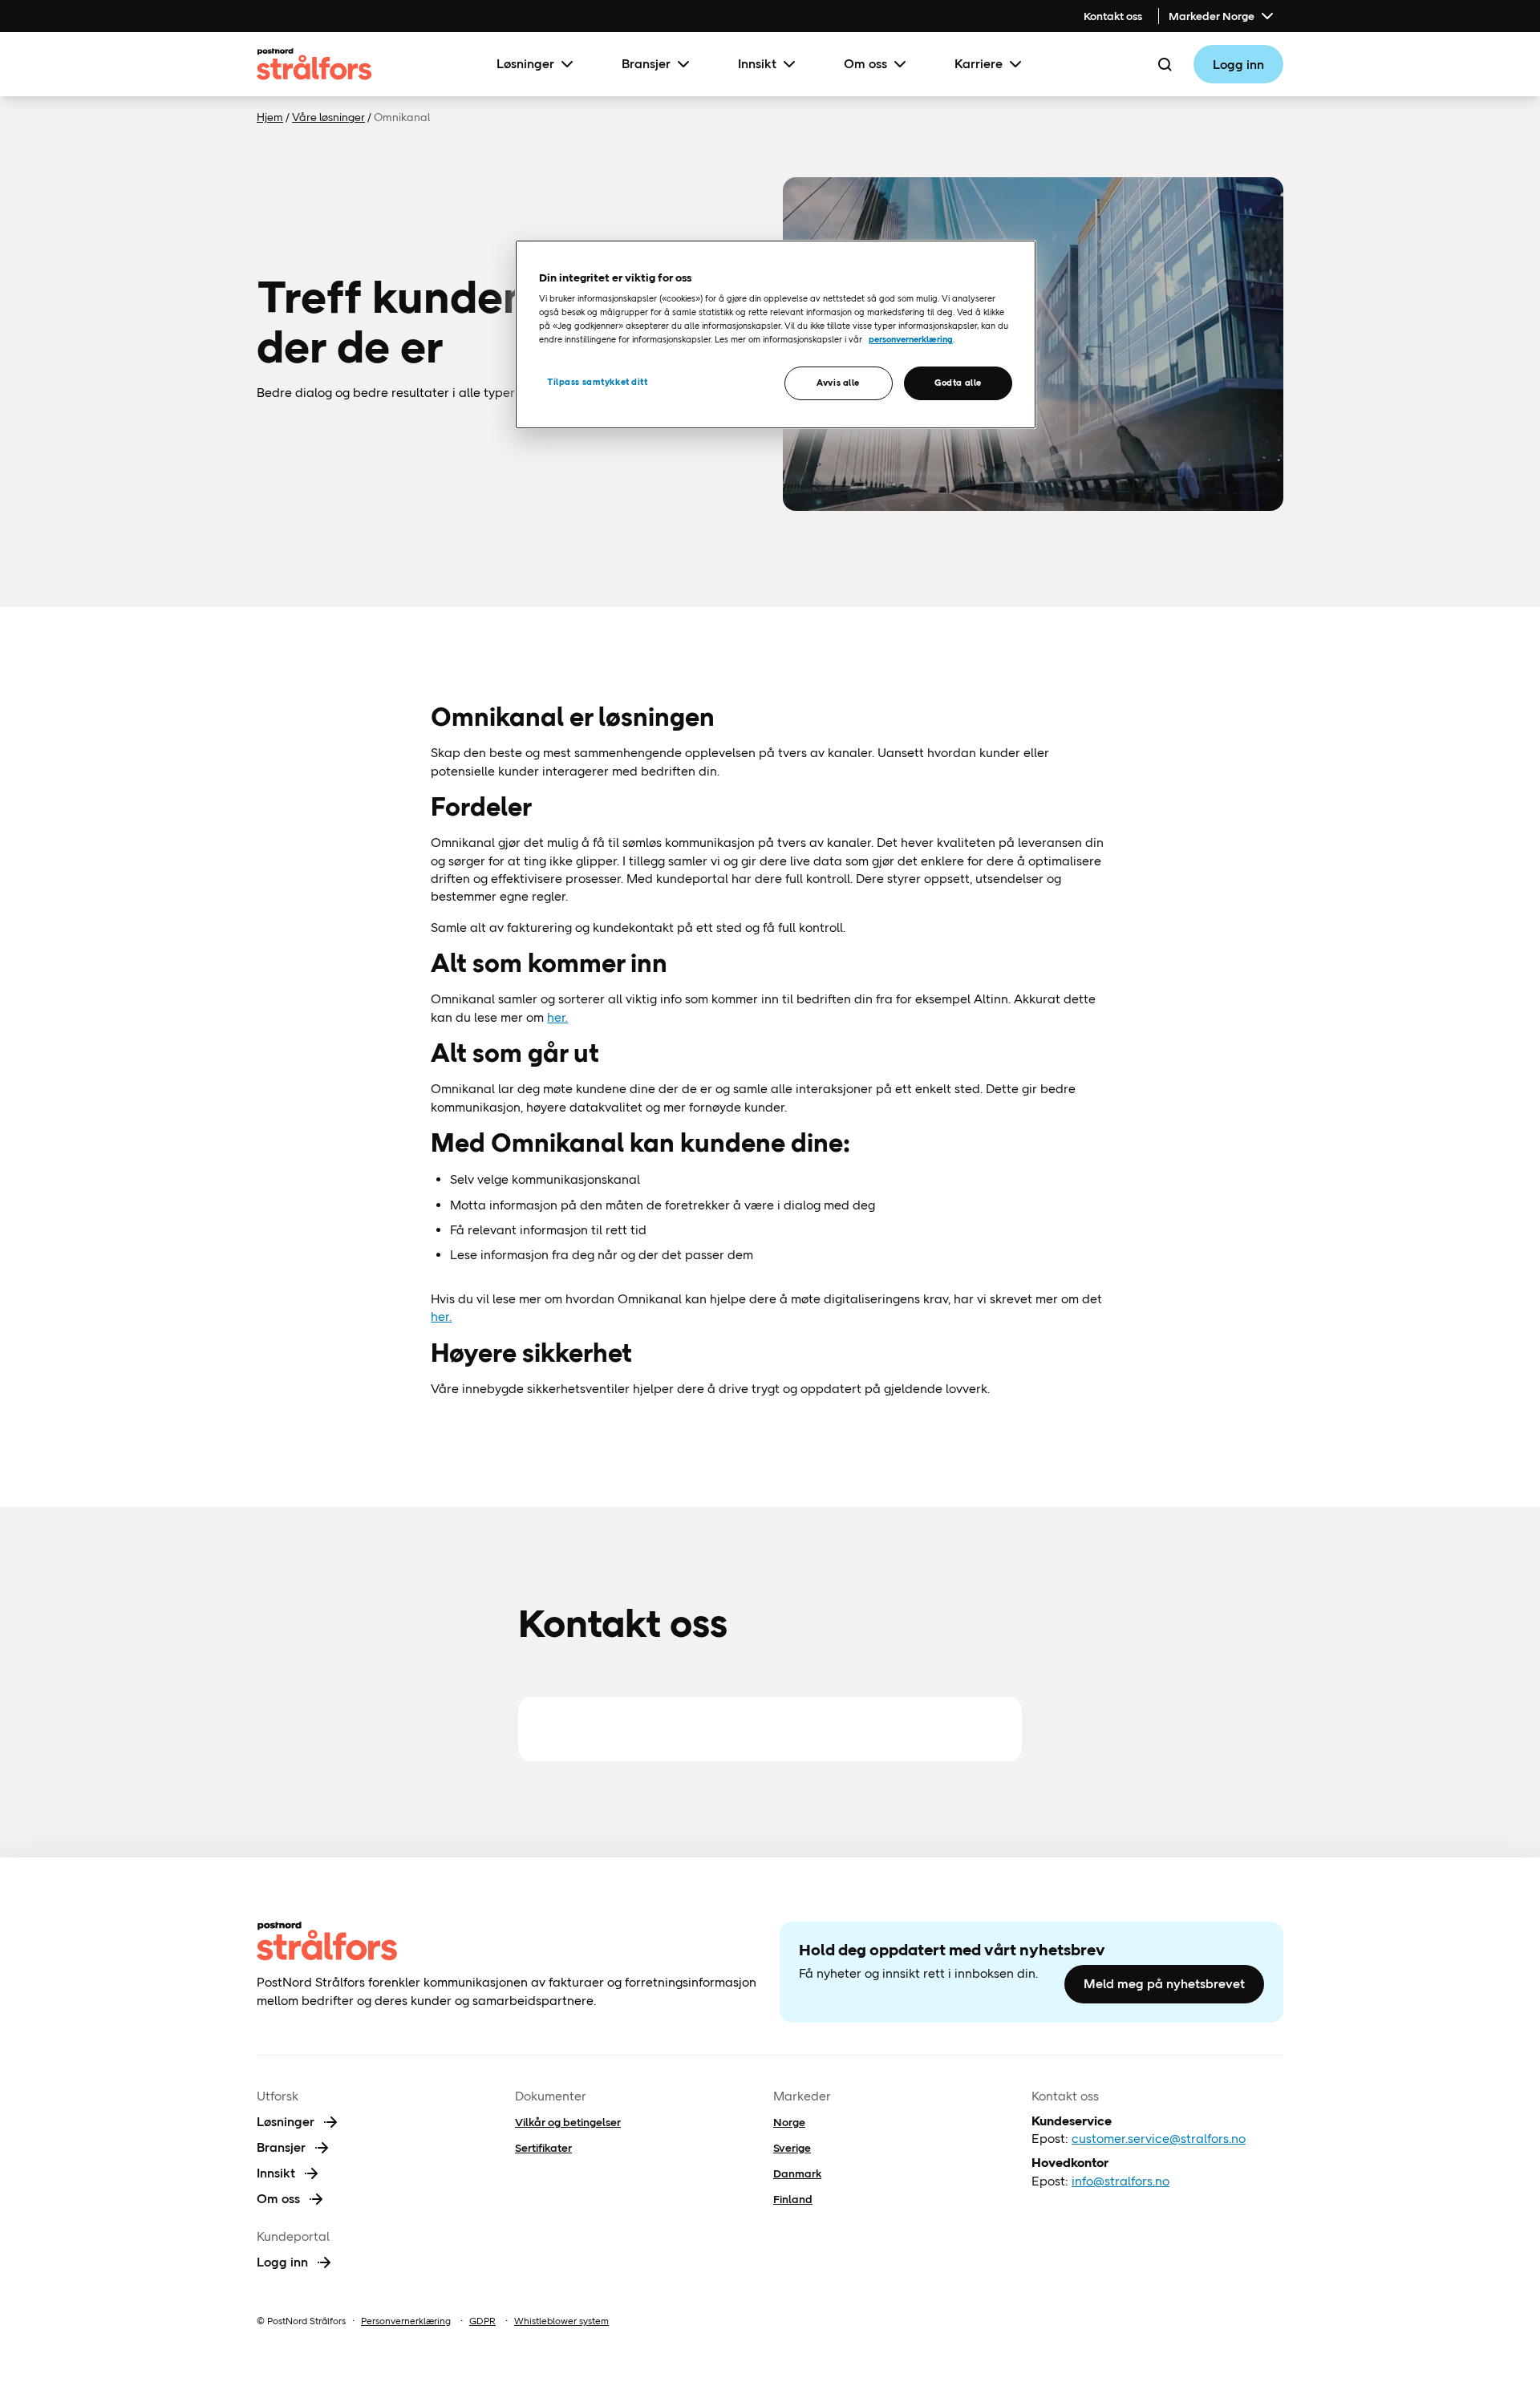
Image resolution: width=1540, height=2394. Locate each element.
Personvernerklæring (406, 2321)
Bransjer (646, 64)
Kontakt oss (1113, 16)
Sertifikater (543, 2148)
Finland (793, 2199)
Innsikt (757, 64)
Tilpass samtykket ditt (598, 382)
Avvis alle (838, 383)
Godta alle (958, 383)
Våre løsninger (328, 117)
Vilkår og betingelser (568, 2122)
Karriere (979, 64)
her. (557, 1017)
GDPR (482, 2321)
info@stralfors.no (1121, 2181)
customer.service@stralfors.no (1159, 2139)
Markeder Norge (1212, 16)
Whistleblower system (561, 2321)
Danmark (797, 2173)
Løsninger (525, 64)
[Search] (1165, 64)
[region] (776, 335)
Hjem (270, 117)
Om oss (865, 64)
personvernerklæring (911, 339)
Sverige (792, 2148)
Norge (789, 2122)
